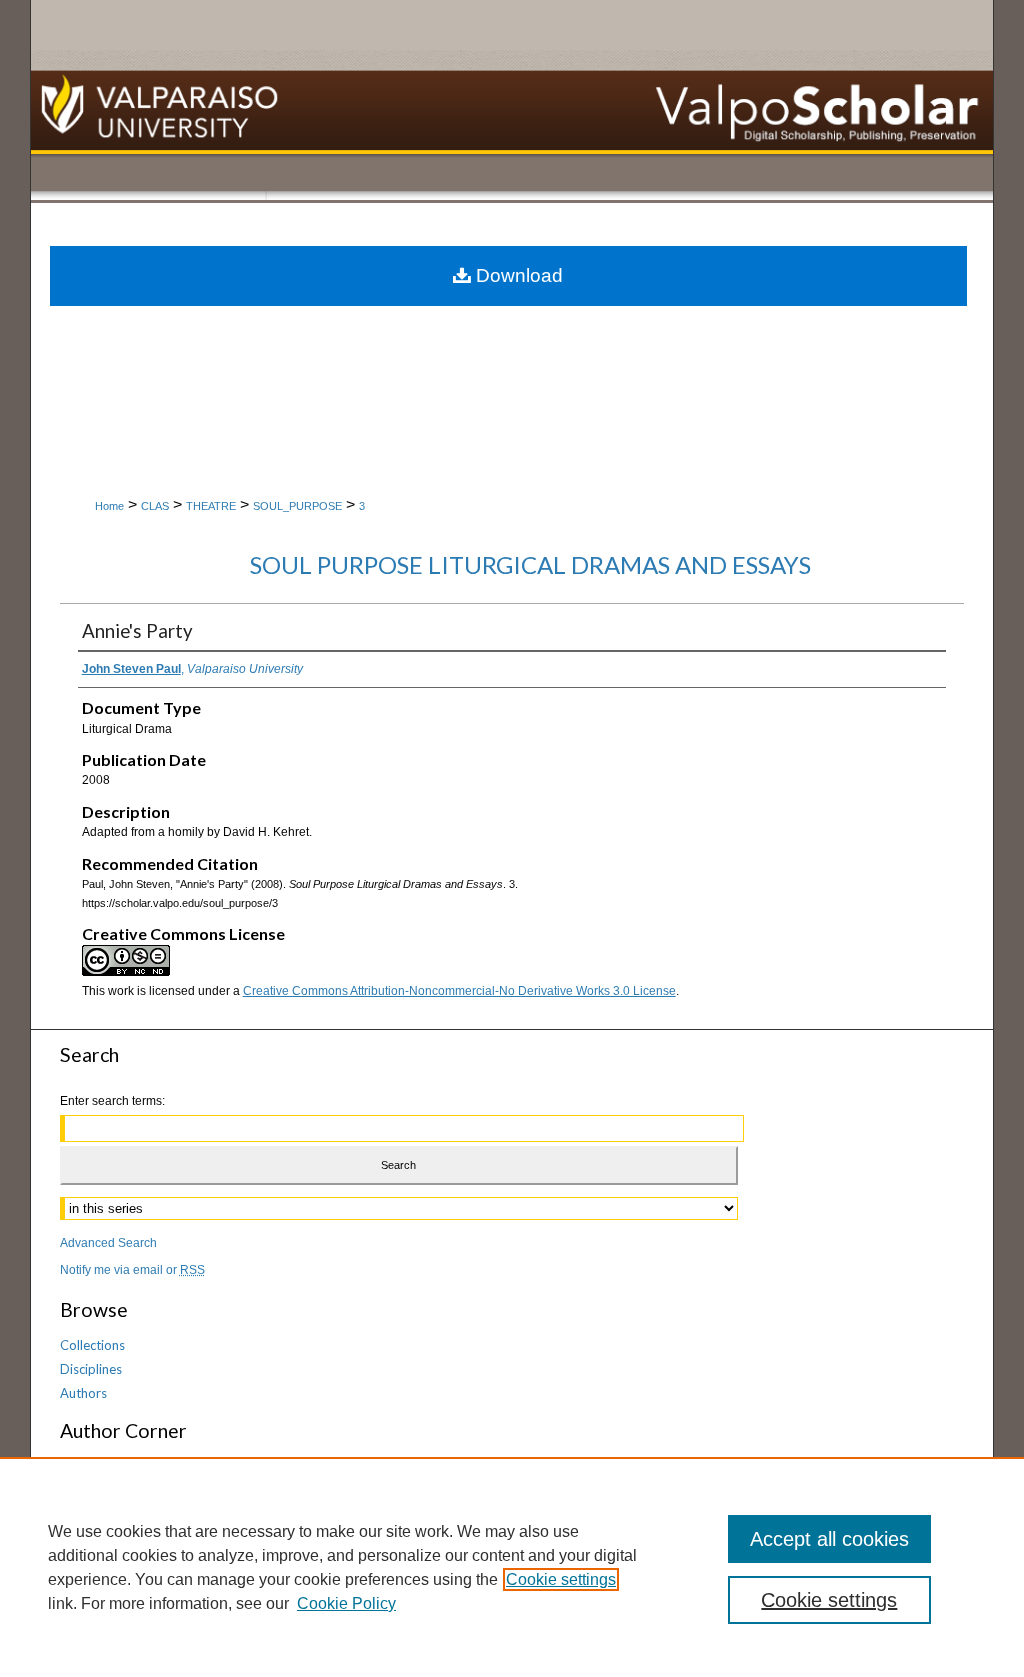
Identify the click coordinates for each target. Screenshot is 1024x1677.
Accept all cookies (829, 1539)
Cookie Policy (346, 1603)
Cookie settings (561, 1579)
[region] (512, 1567)
